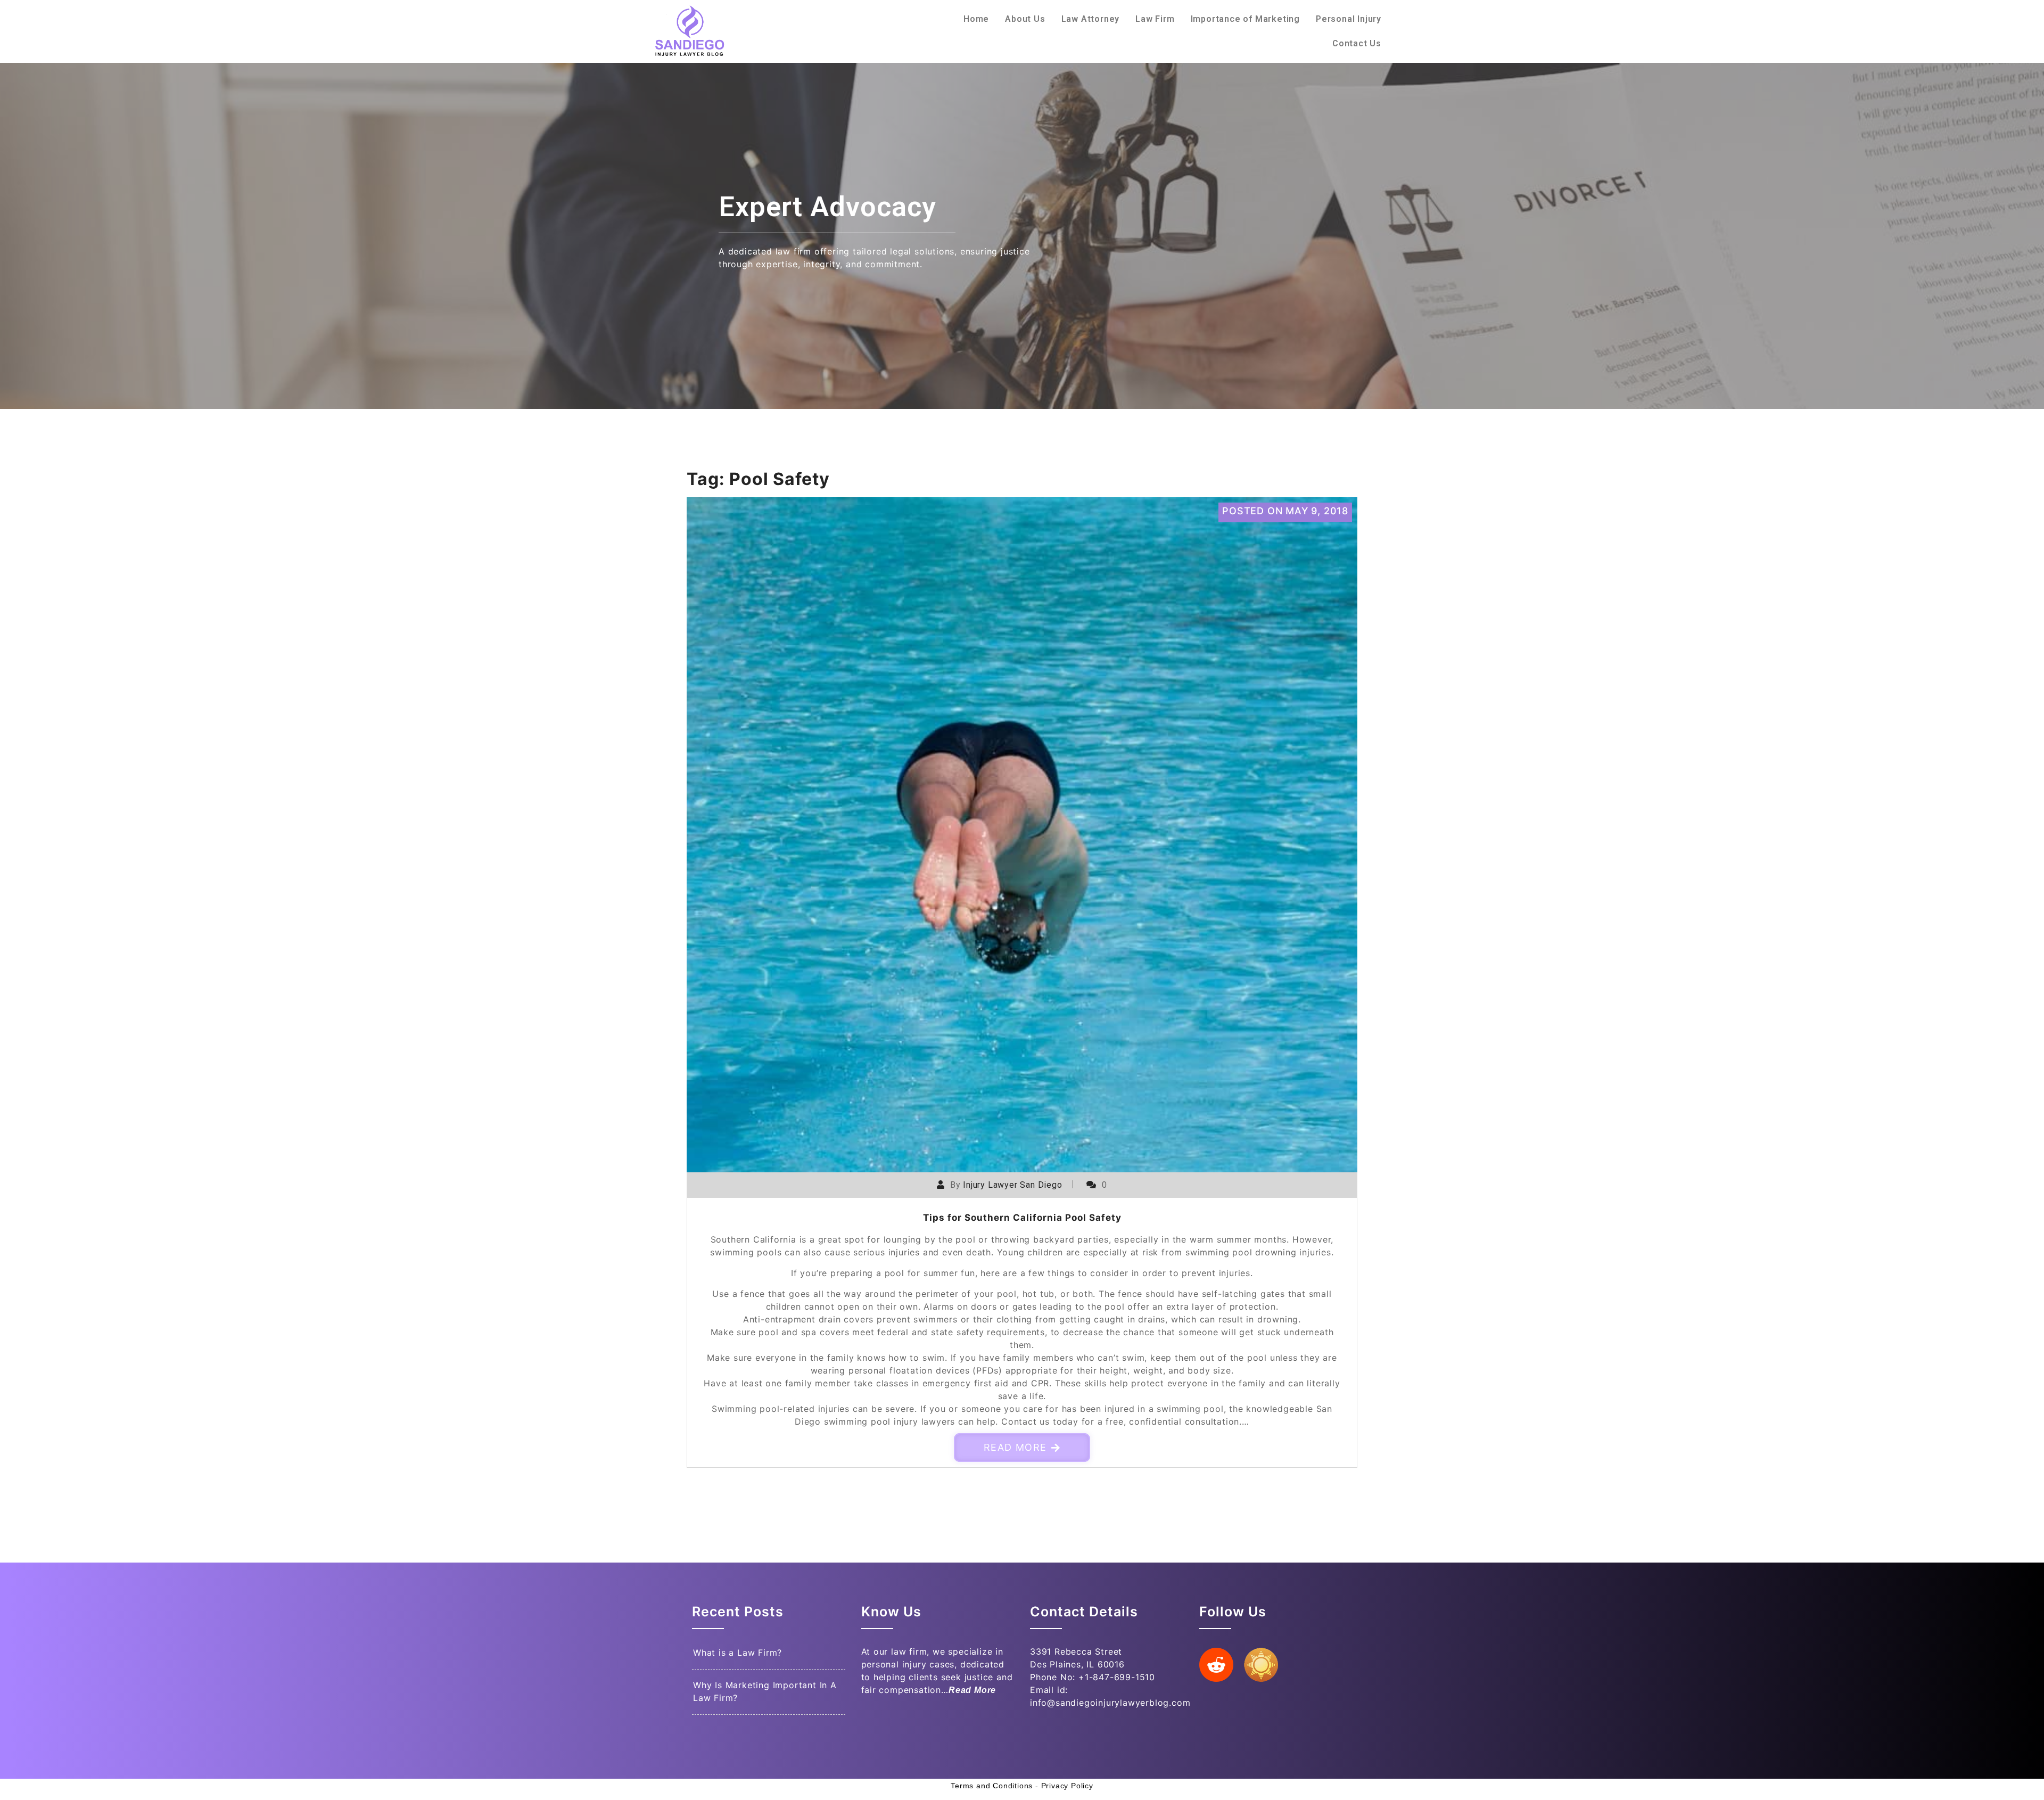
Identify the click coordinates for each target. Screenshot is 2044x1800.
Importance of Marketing (1245, 19)
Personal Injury (1349, 19)
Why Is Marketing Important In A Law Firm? (765, 1691)
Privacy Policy (1067, 1786)
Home (976, 19)
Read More (1015, 1448)
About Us (1025, 19)
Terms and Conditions (992, 1786)
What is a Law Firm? (737, 1653)
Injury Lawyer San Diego (1012, 1185)
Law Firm (1155, 19)
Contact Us (1357, 43)
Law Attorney (1091, 19)
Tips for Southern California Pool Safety (1022, 1218)
